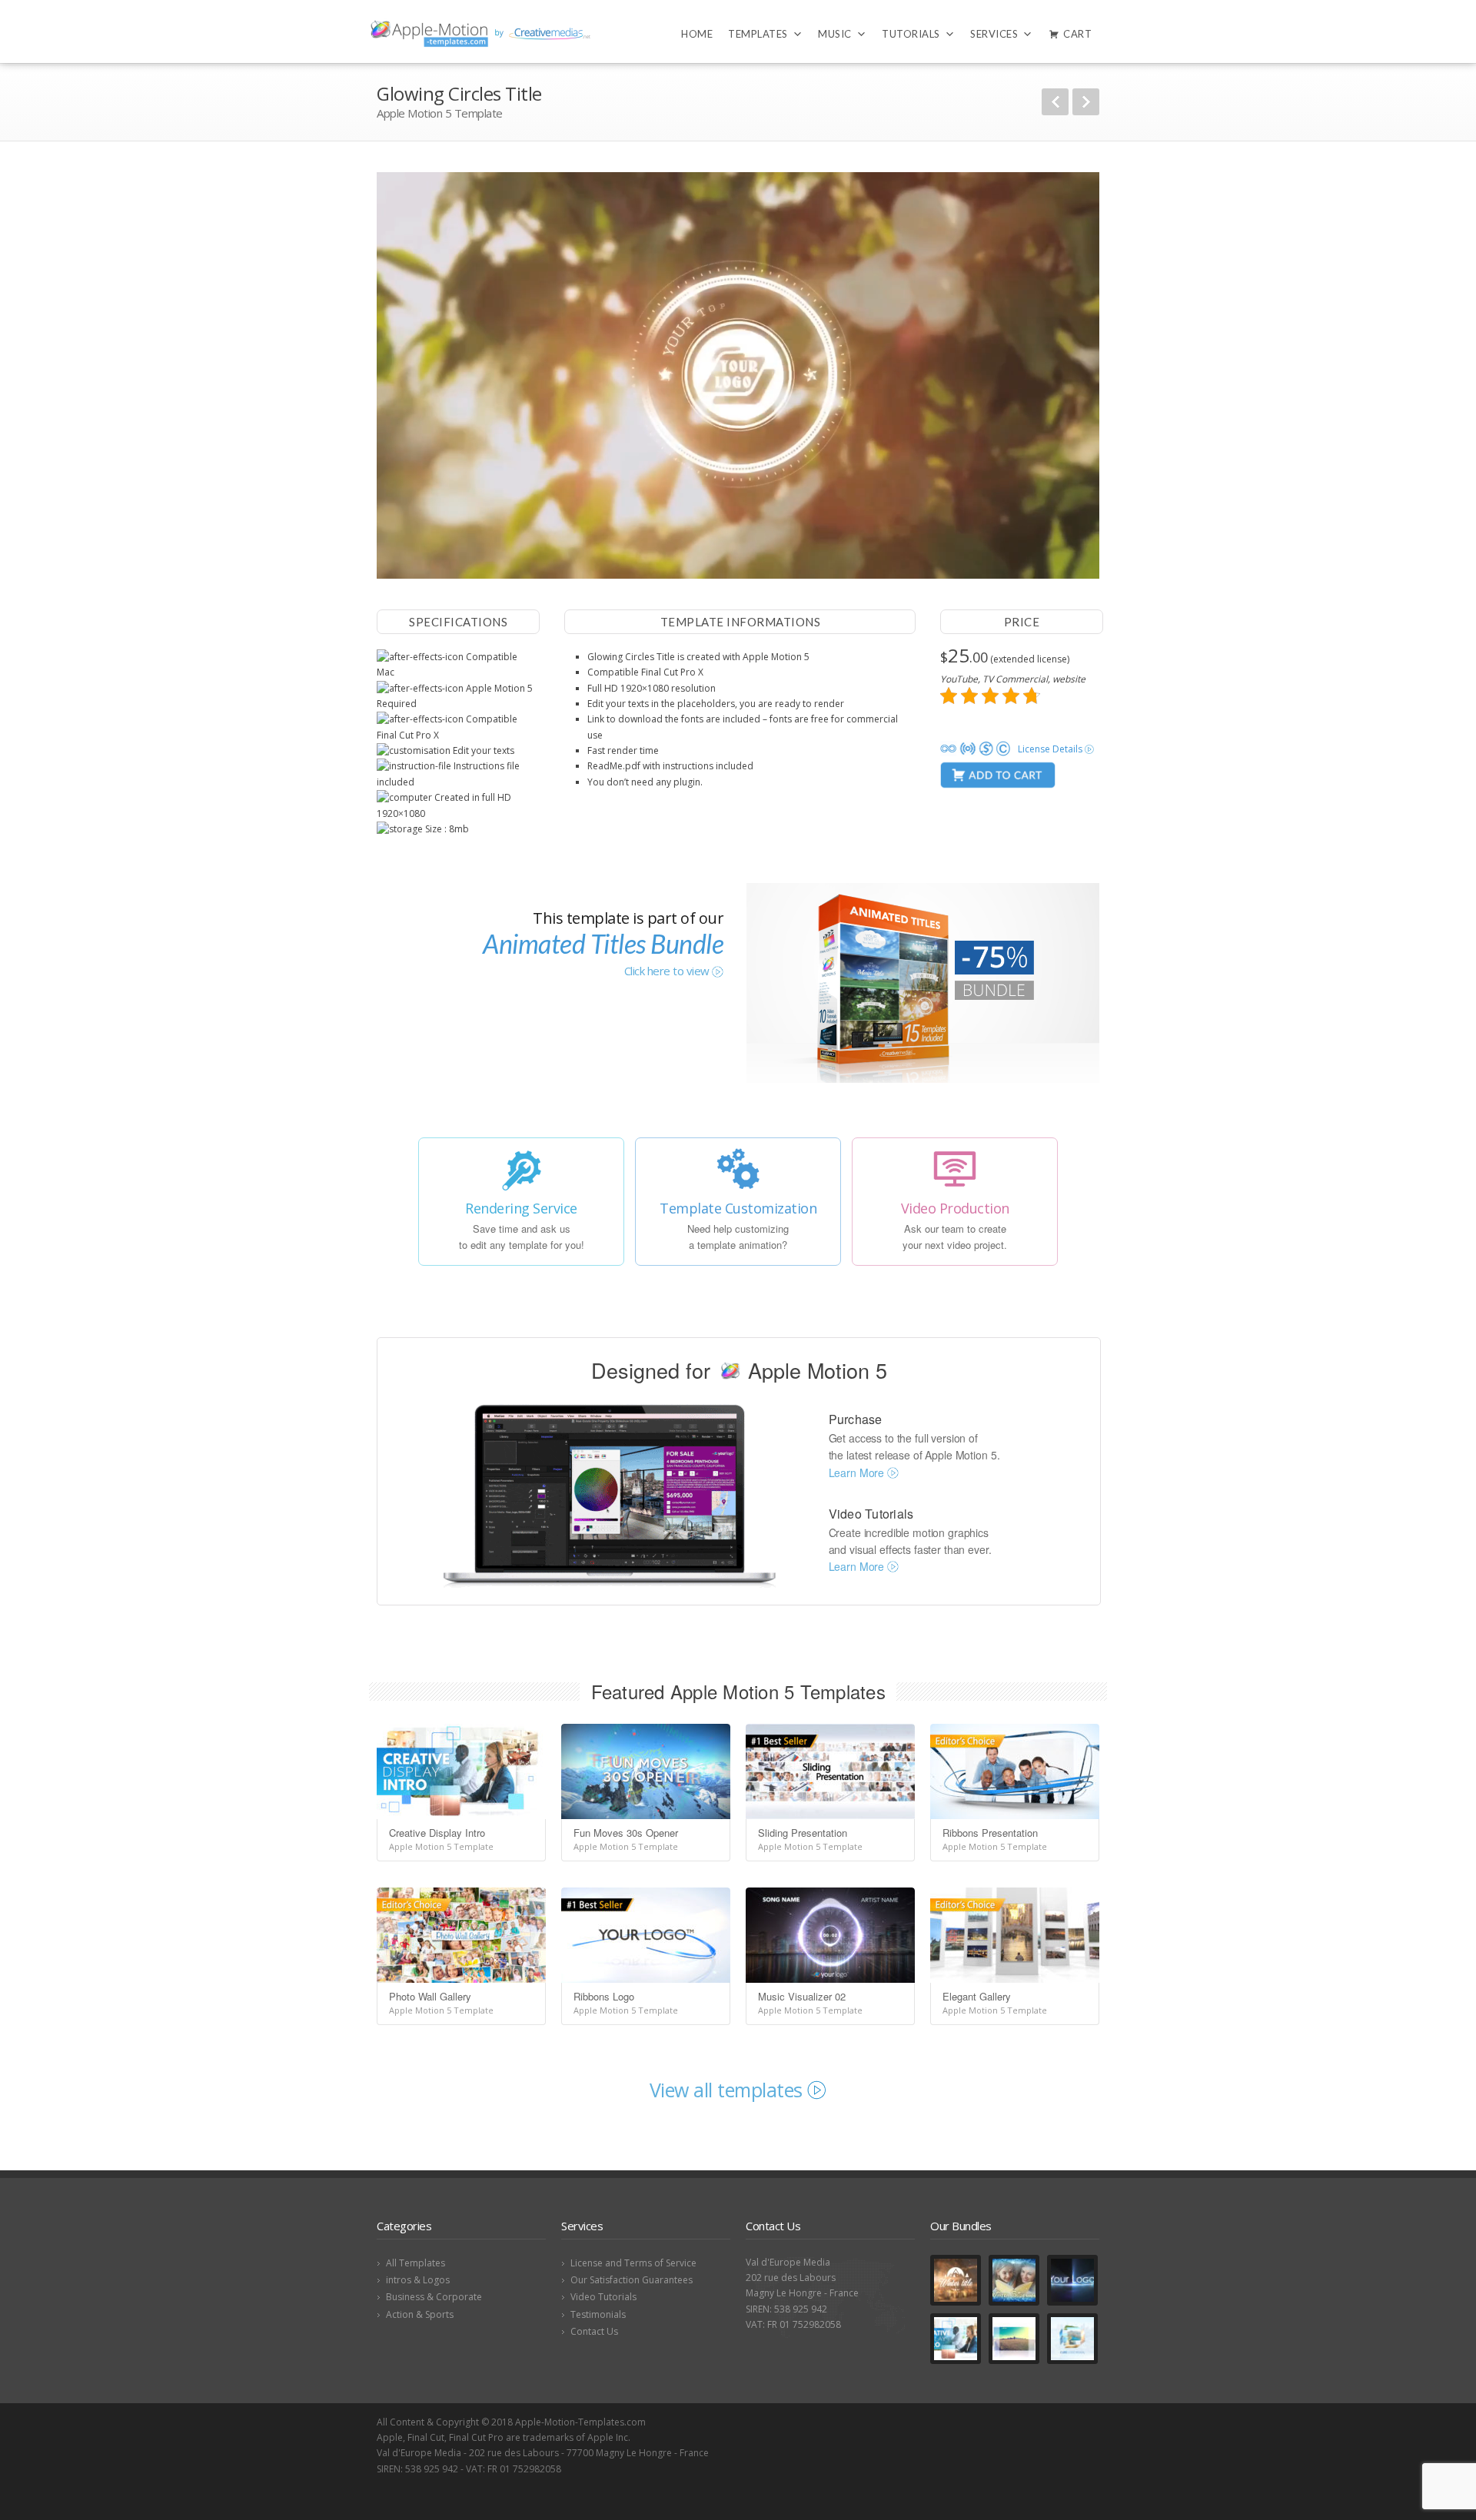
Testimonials (598, 2314)
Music (835, 34)
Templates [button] (758, 34)
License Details (1051, 749)
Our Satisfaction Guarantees (632, 2280)
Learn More (858, 1472)
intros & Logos (418, 2280)
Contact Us (594, 2331)
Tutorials (911, 34)
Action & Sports (420, 2314)
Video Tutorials (603, 2297)
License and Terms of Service (633, 2263)
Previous (1055, 102)
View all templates (729, 2090)
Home (697, 34)
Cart (1077, 34)
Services (994, 34)
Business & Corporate (434, 2297)
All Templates (416, 2263)
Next (1086, 102)
